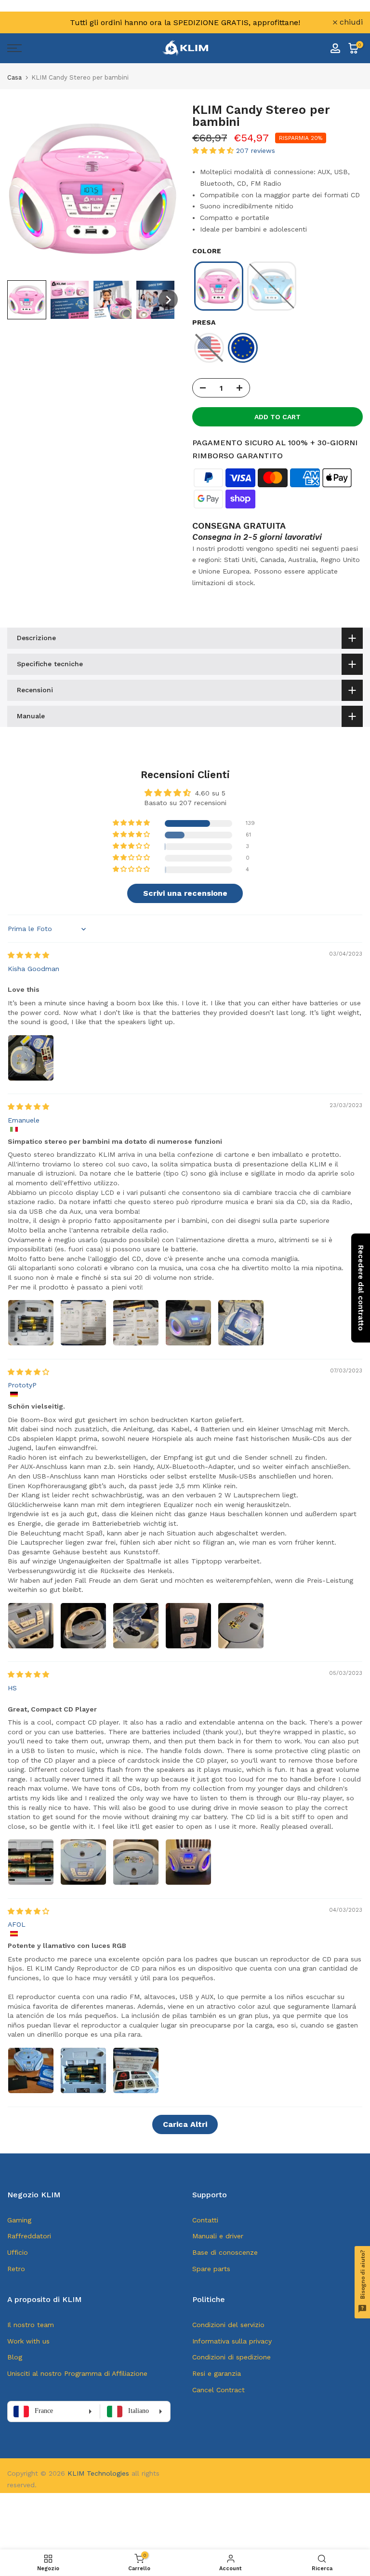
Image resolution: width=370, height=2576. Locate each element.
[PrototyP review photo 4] (188, 1626)
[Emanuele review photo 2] (83, 1323)
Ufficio (18, 2252)
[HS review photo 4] (188, 1862)
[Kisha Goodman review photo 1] (31, 1058)
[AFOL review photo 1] (31, 2070)
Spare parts (211, 2269)
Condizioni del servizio (228, 2325)
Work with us (28, 2341)
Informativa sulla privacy (232, 2341)
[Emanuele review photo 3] (136, 1323)
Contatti (205, 2220)
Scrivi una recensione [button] (185, 893)
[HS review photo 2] (83, 1862)
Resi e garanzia (217, 2373)
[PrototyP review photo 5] (241, 1626)
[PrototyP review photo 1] (31, 1626)
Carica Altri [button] (185, 2124)
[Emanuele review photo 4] (188, 1323)
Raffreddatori (29, 2236)
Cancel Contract (218, 2390)
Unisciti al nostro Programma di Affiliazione (77, 2373)
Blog (15, 2357)
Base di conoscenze (225, 2252)
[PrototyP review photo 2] (83, 1626)
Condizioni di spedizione (231, 2357)
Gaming (19, 2220)
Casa (14, 77)
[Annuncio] (185, 22)
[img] (28, 955)
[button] (27, 300)
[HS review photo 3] (136, 1862)
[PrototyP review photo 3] (136, 1626)
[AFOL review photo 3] (136, 2070)
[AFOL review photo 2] (83, 2070)
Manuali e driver (218, 2236)
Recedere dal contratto (361, 1288)
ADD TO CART (277, 417)
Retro (16, 2269)
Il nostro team (31, 2325)
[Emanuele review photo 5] (241, 1323)
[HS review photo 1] (31, 1862)
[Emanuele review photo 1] (31, 1323)
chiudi (24, 22)
